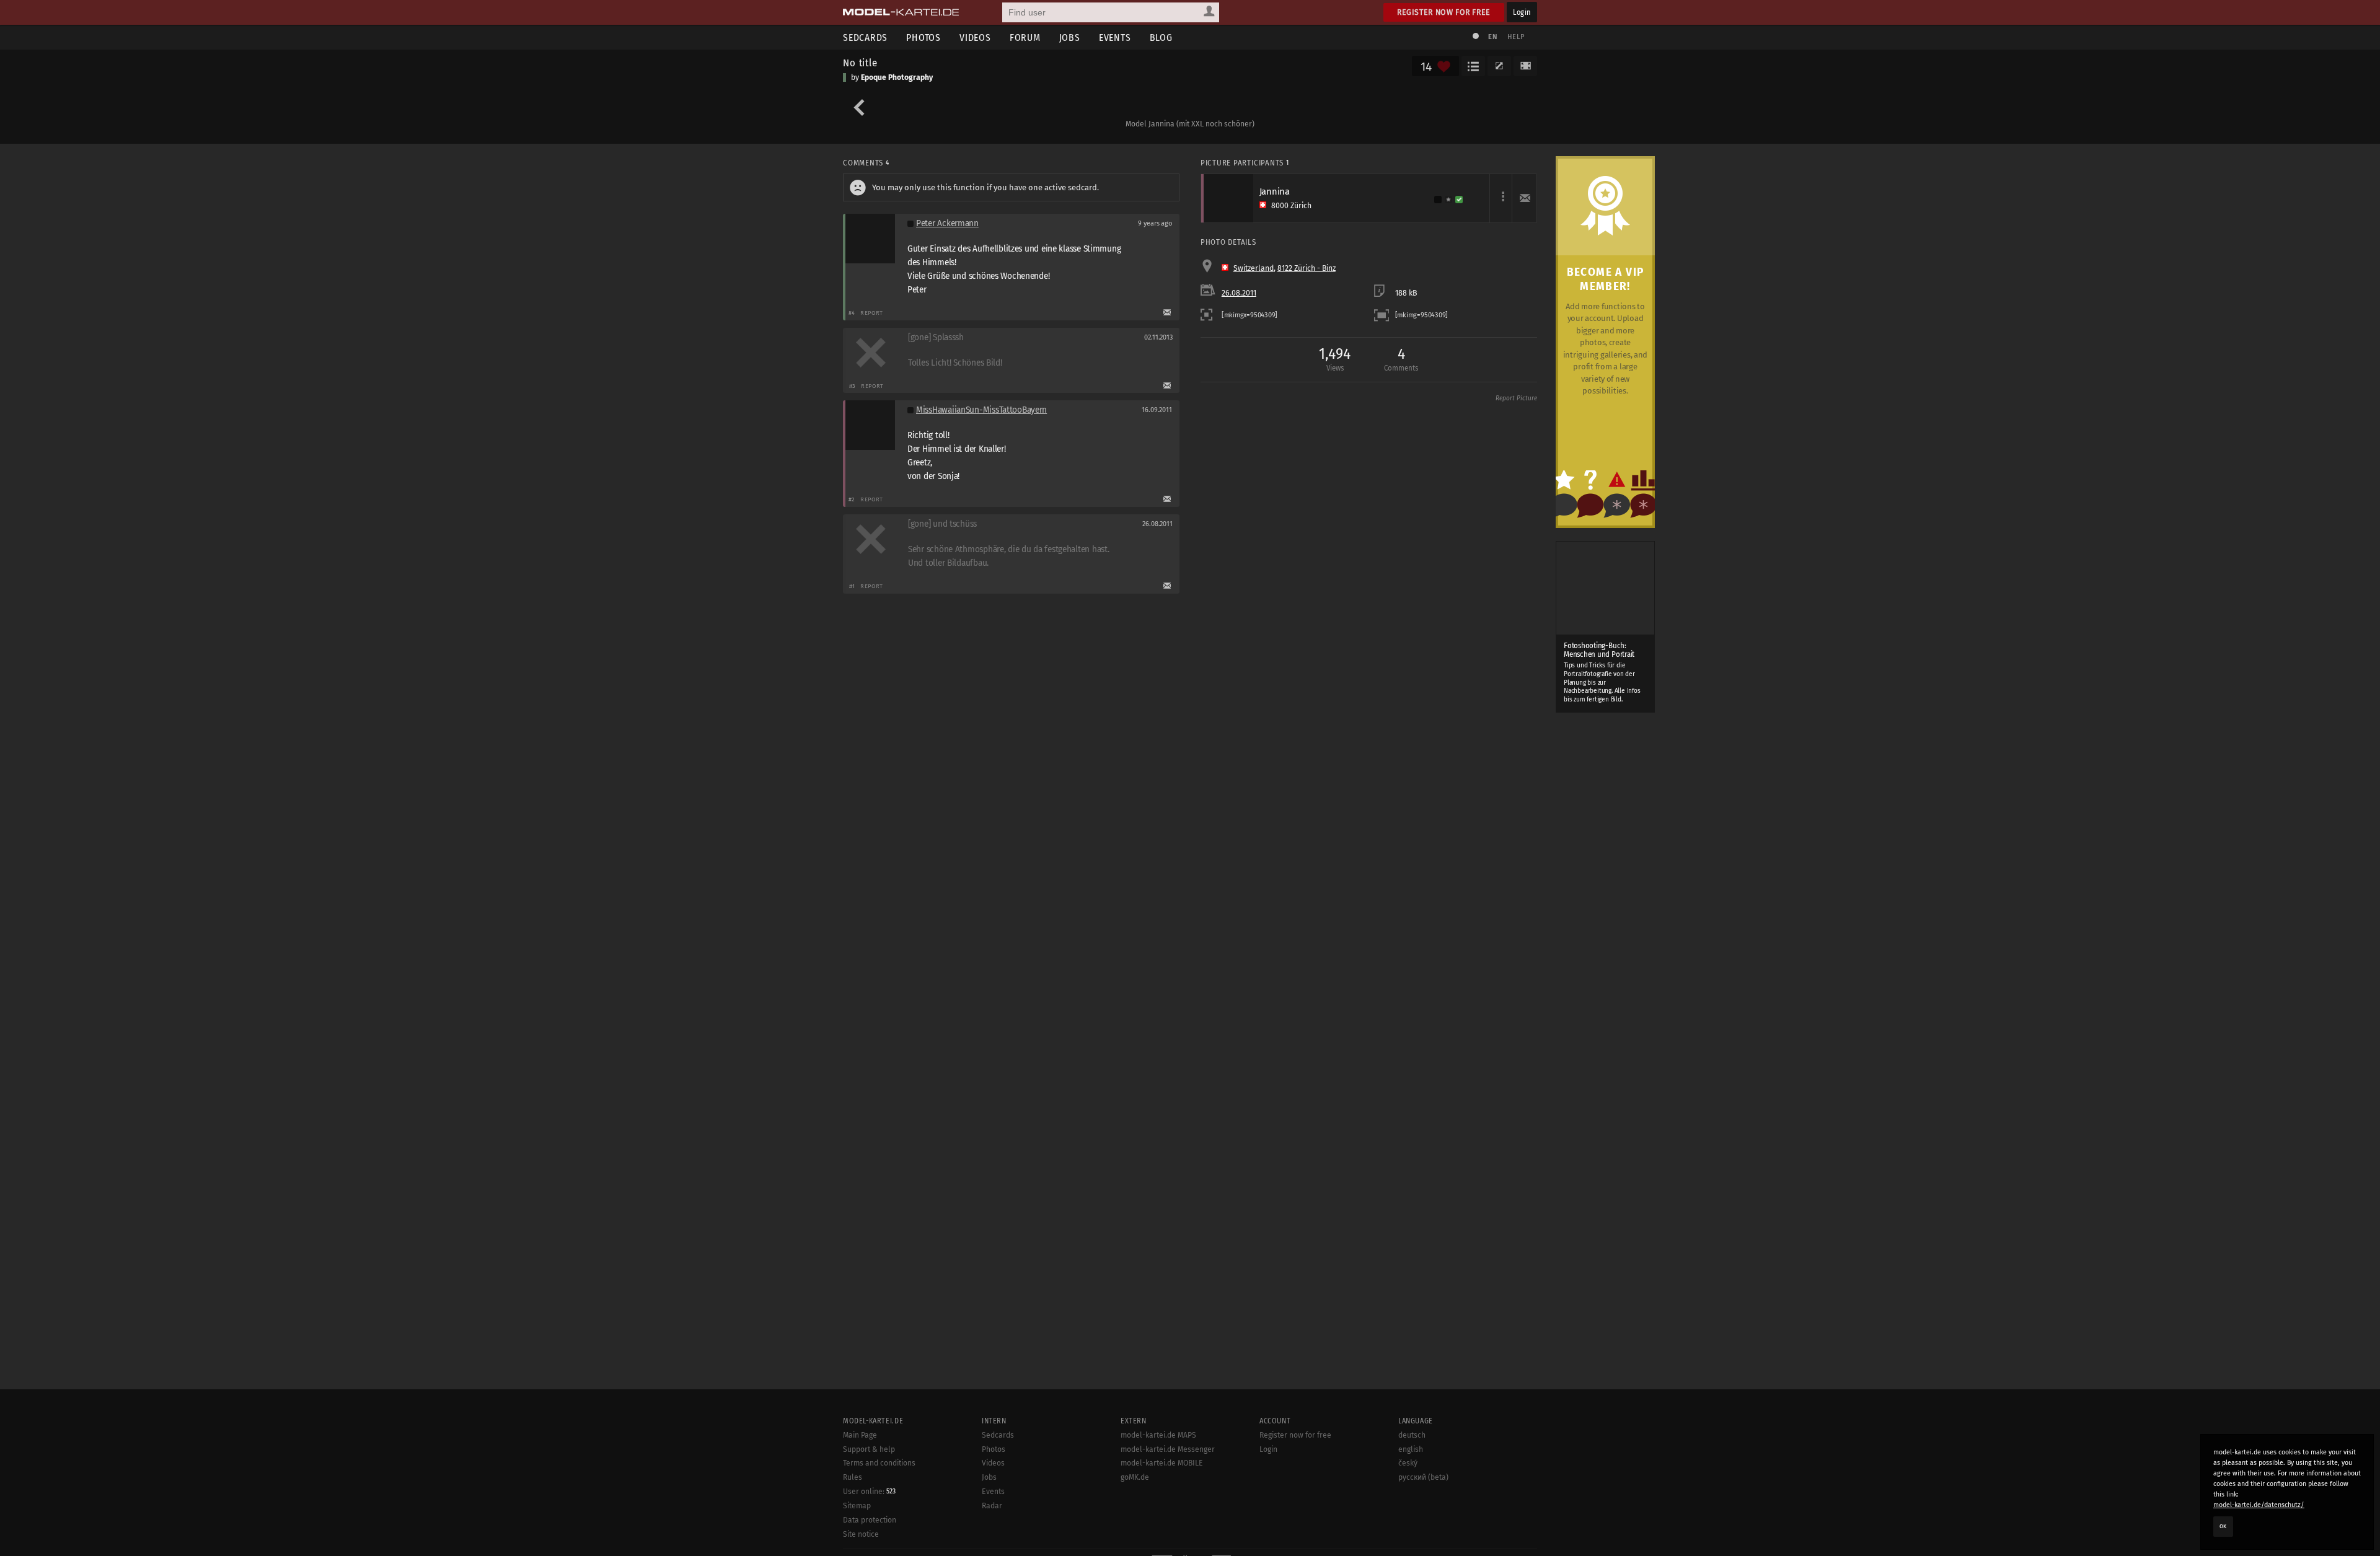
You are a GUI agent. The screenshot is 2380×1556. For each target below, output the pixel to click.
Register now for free (1444, 12)
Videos (975, 37)
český (1408, 1463)
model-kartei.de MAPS (1158, 1435)
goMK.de (1135, 1477)
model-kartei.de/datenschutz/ (2259, 1505)
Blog (1161, 37)
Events (1115, 37)
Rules (853, 1477)
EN (1492, 37)
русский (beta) (1423, 1477)
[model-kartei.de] (901, 12)
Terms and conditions (879, 1463)
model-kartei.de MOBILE (1162, 1463)
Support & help (869, 1449)
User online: (869, 1492)
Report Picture (1516, 398)
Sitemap (857, 1506)
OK (2223, 1526)
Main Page (860, 1435)
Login (1522, 12)
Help (1516, 37)
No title (860, 63)
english (1411, 1449)
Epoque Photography (897, 77)
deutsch (1412, 1435)
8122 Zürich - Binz (1307, 268)
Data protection (870, 1520)
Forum (1025, 37)
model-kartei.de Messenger (1168, 1449)
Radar (992, 1506)
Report (872, 313)
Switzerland (1254, 268)
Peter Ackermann (947, 223)
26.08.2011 (1239, 293)
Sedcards (865, 37)
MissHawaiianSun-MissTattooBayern (981, 410)
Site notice (861, 1534)
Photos (923, 37)
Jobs (1070, 37)
